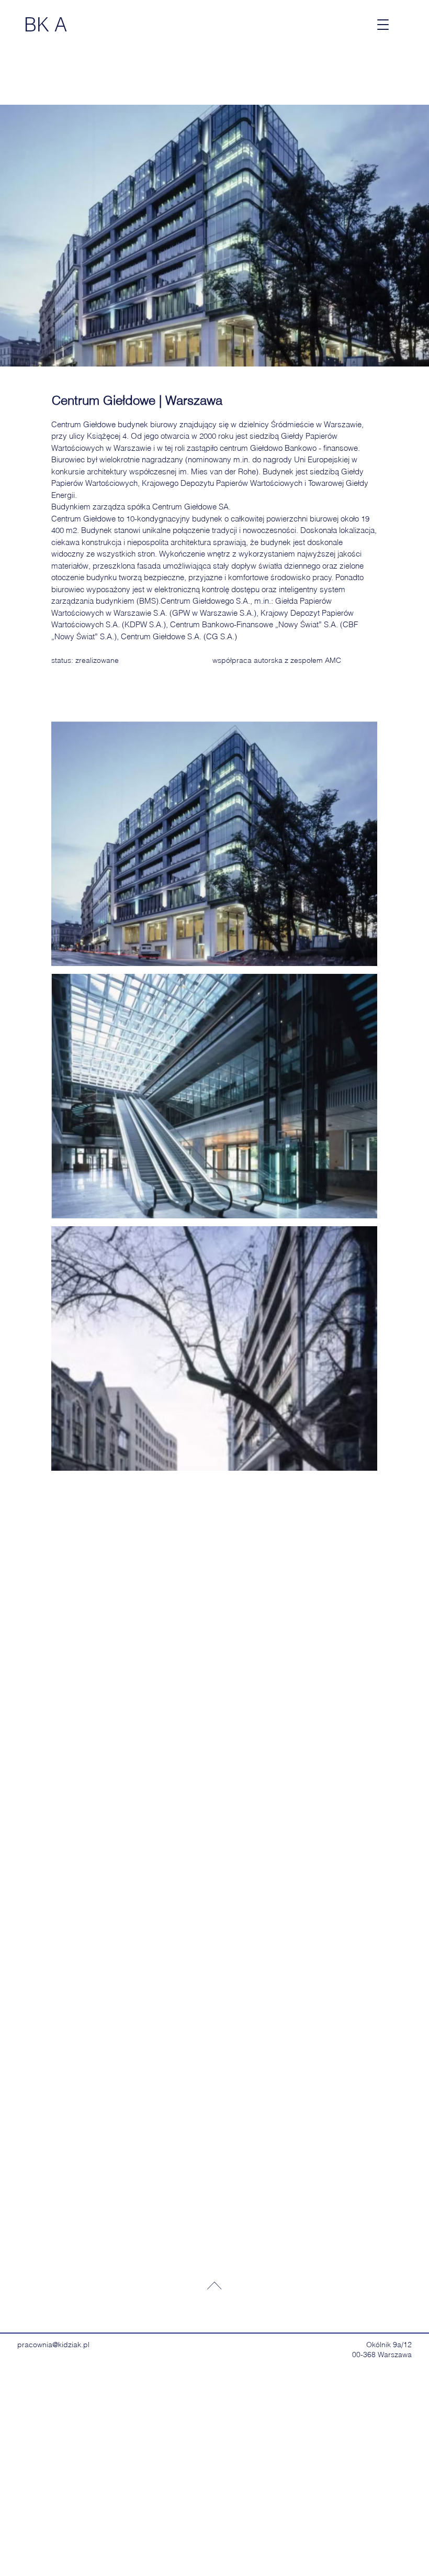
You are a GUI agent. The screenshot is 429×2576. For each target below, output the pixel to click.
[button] (383, 25)
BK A (46, 25)
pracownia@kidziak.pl (53, 2345)
